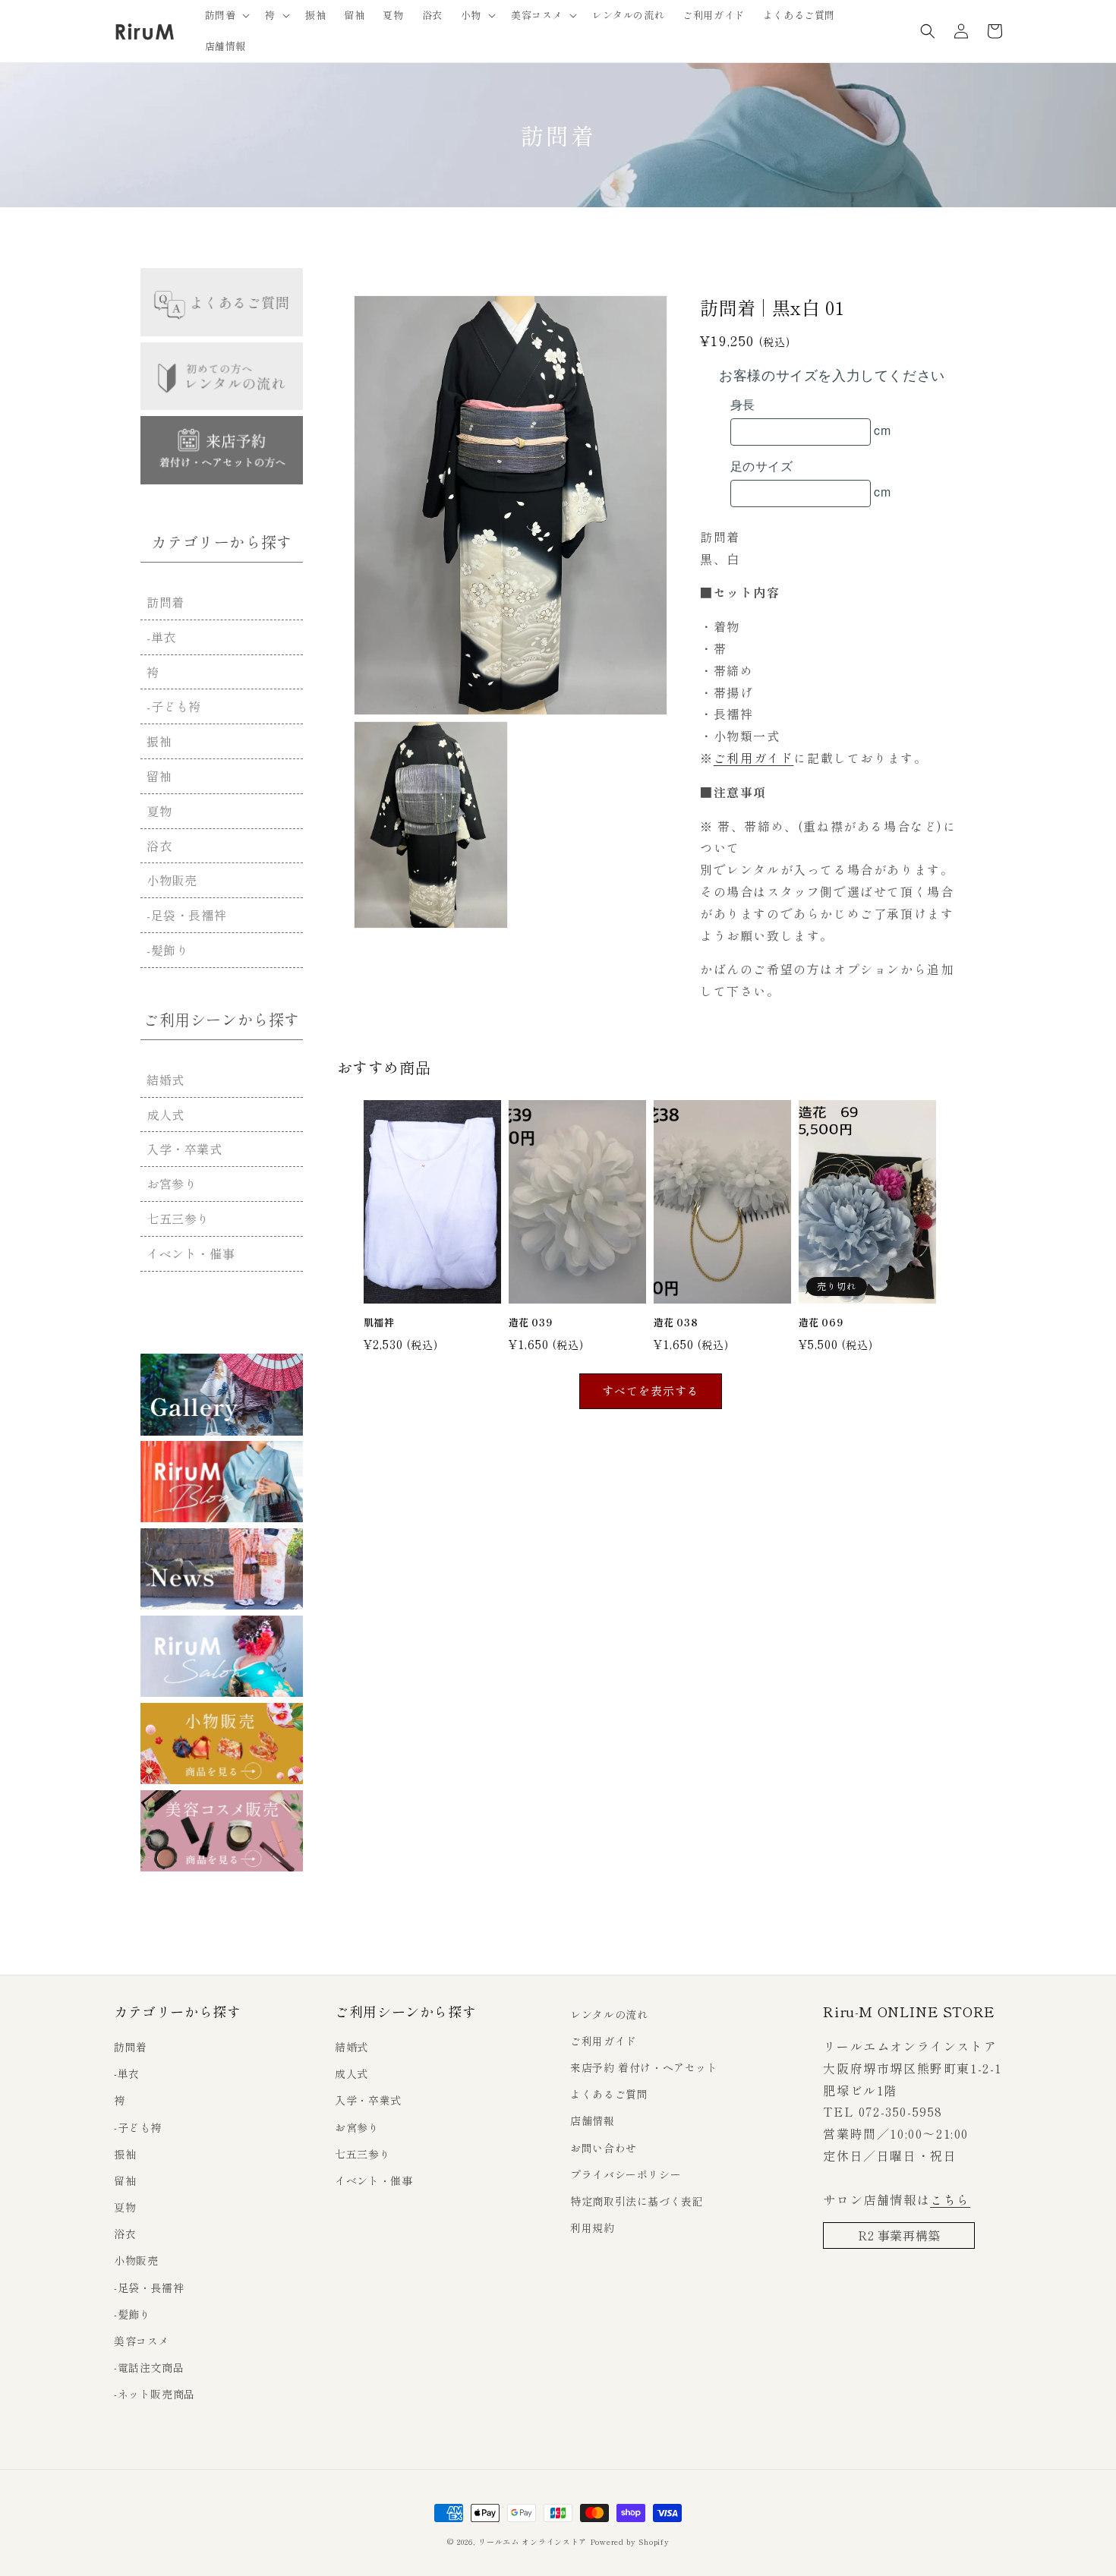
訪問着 (166, 602)
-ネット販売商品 (154, 2394)
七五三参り (178, 1219)
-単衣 (161, 637)
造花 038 (676, 1323)
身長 (743, 404)
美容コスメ (142, 2341)
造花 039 (531, 1323)
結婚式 (166, 1080)
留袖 (159, 776)
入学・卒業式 (184, 1149)
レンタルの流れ (609, 2014)
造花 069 (821, 1323)
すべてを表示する (651, 1390)
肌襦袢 (379, 1323)
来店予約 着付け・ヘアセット (644, 2067)
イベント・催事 (191, 1253)
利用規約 (592, 2228)
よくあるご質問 (609, 2094)
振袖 (159, 741)
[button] (226, 16)
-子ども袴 (174, 706)
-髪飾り (167, 950)
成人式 (166, 1115)
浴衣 (159, 846)
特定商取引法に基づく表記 (637, 2201)
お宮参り (172, 1184)
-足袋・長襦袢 (186, 915)
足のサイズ (761, 466)
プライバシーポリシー (626, 2174)
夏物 (159, 811)
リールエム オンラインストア (533, 2541)
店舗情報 (592, 2120)
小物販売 (172, 880)
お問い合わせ (604, 2148)
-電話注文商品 (149, 2367)
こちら (950, 2199)
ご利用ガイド (754, 758)
